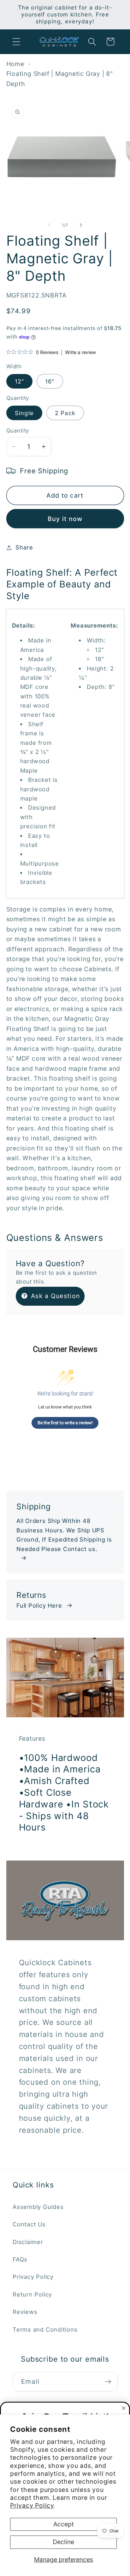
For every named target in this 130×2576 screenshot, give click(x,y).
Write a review (80, 353)
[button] (16, 42)
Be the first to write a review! (65, 1423)
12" (20, 381)
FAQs (20, 2259)
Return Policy (32, 2294)
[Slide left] (49, 225)
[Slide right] (81, 225)
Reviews (25, 2312)
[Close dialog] (124, 2408)
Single (24, 413)
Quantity (18, 431)
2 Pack (65, 413)
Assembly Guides (38, 2207)
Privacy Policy (32, 2505)
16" (50, 381)
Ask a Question (55, 1296)
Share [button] (24, 547)
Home (15, 64)
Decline (63, 2542)
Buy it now (65, 519)
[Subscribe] (108, 2382)
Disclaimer (28, 2242)
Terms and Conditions (45, 2329)
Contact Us (29, 2224)
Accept (64, 2524)
